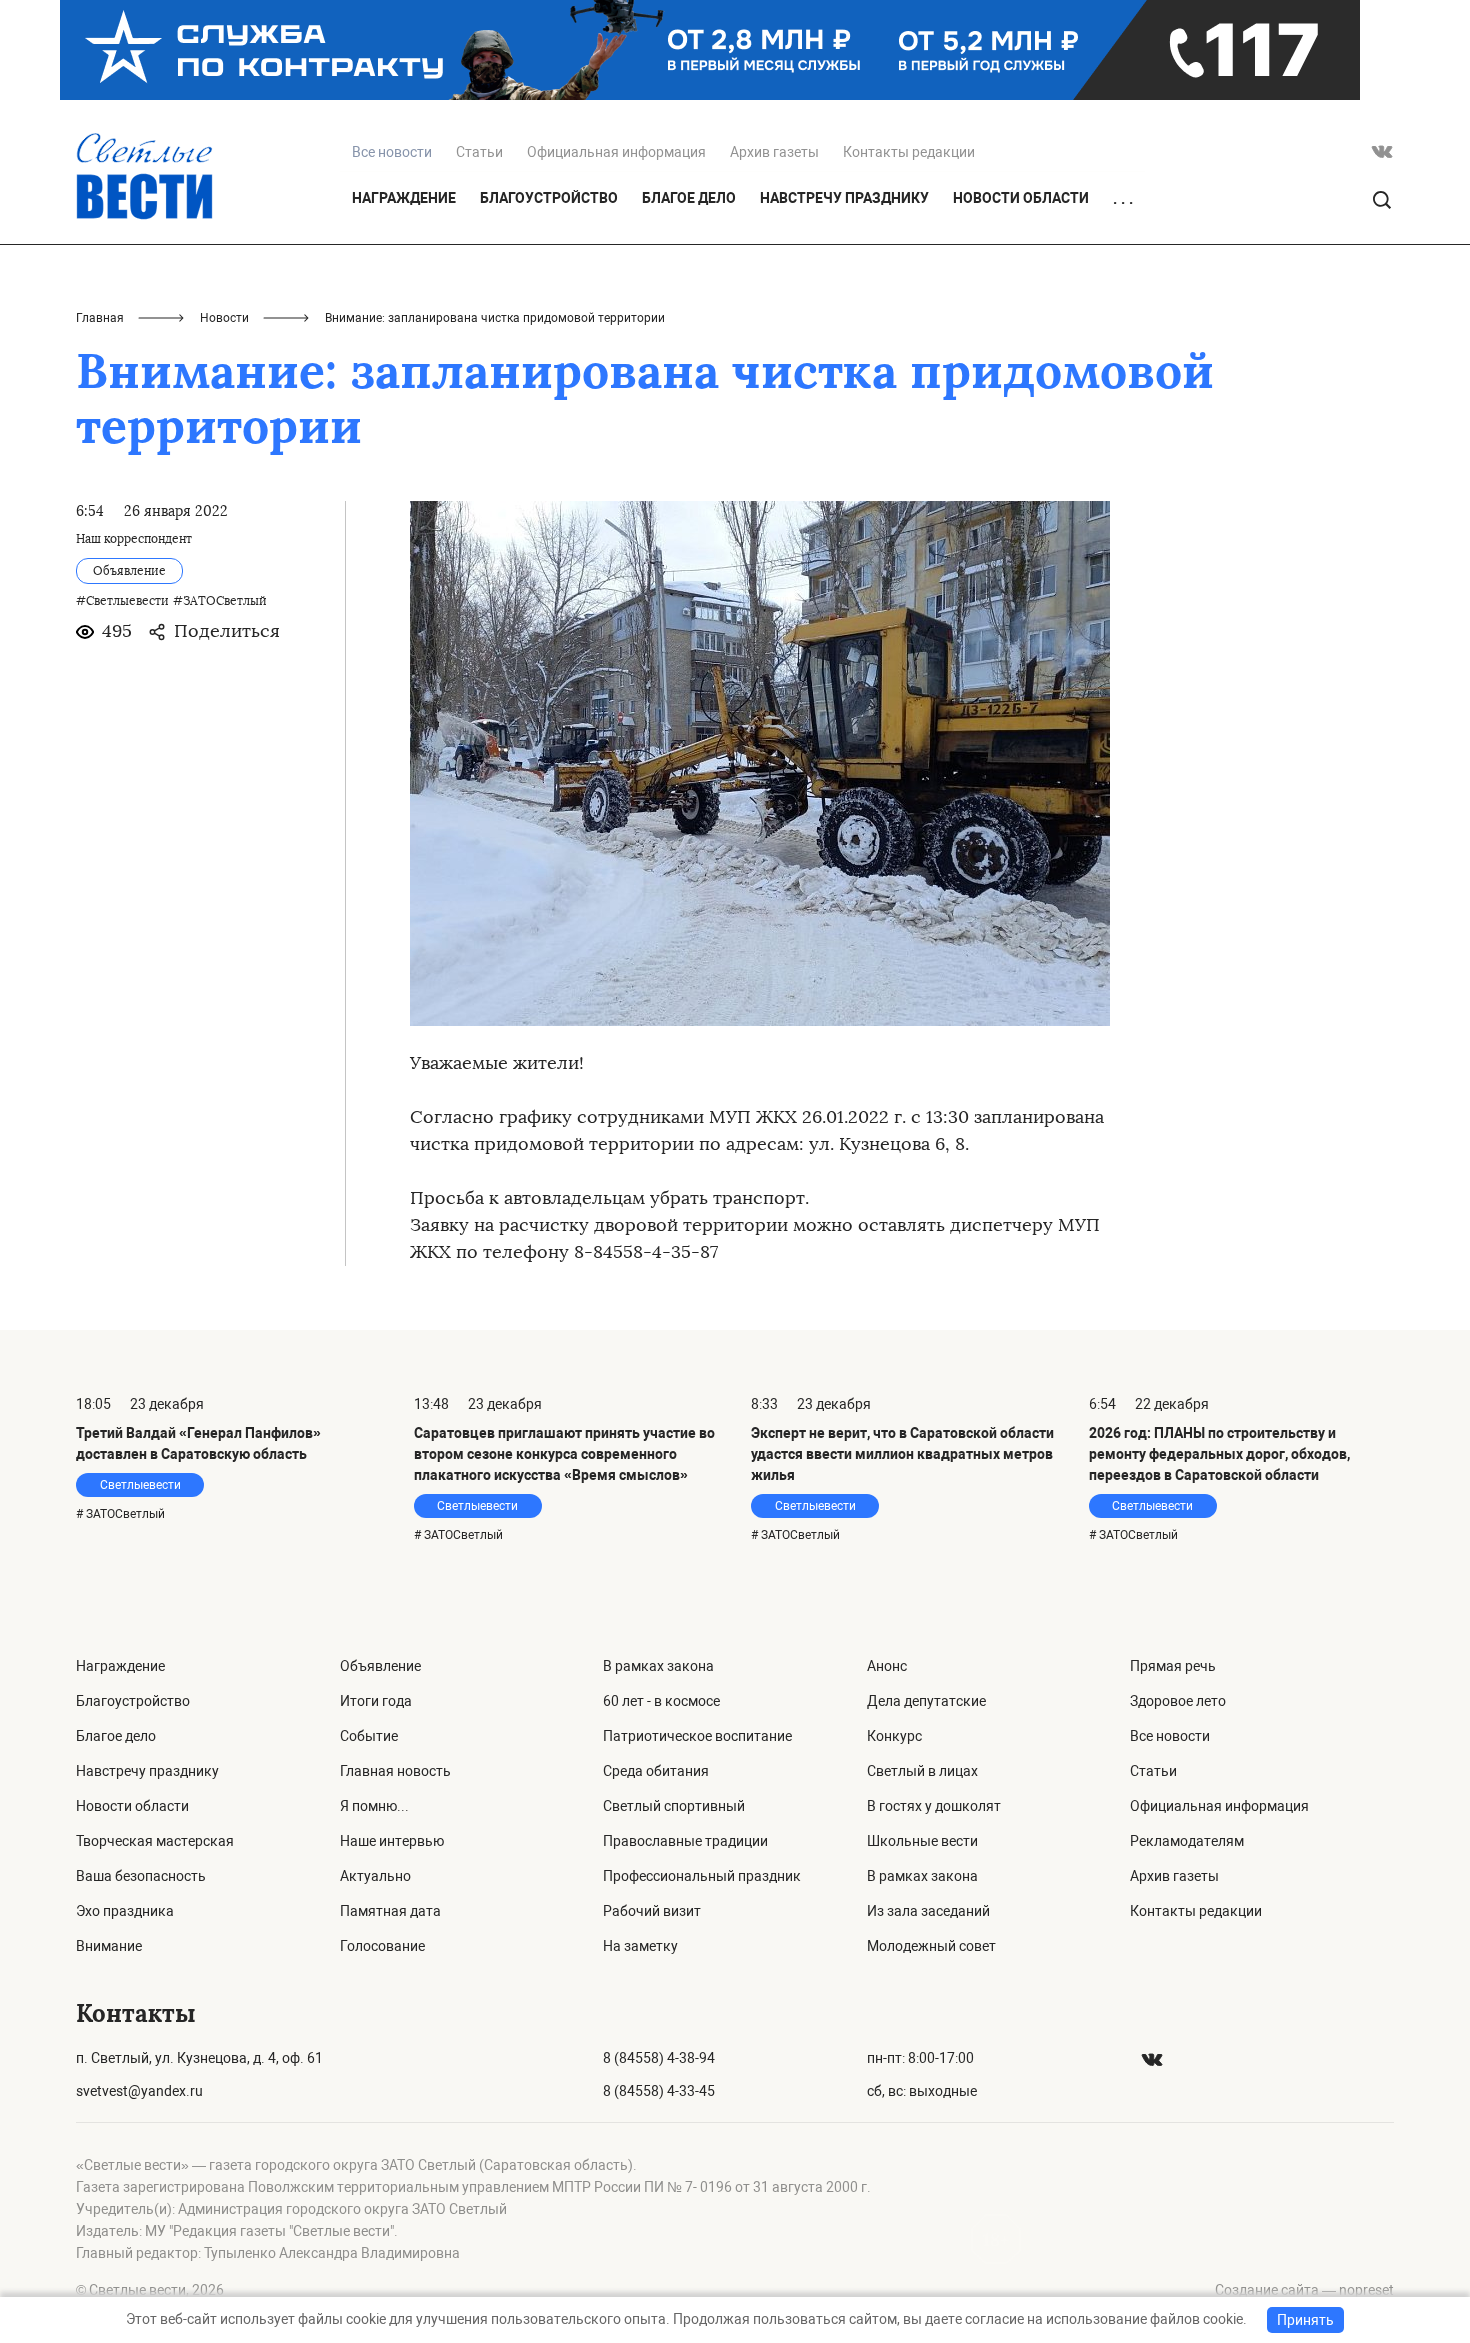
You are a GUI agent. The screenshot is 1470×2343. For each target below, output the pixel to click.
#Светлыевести (122, 601)
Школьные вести (922, 1841)
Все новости (1170, 1736)
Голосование (382, 1946)
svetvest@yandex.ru (139, 2091)
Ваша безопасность (141, 1876)
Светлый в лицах (922, 1771)
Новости (224, 318)
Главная (100, 318)
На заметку (640, 1946)
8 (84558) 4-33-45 (659, 2091)
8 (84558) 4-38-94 (659, 2058)
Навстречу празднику (844, 198)
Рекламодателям (1187, 1841)
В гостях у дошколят (934, 1806)
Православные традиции (685, 1841)
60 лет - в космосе (661, 1701)
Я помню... (374, 1806)
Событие (369, 1736)
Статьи (479, 152)
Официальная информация (616, 152)
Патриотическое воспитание (697, 1736)
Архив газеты (774, 152)
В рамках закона (658, 1666)
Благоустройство (549, 198)
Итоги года (376, 1701)
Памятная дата (390, 1911)
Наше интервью (392, 1841)
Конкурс (894, 1736)
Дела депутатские (926, 1701)
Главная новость (395, 1771)
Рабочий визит (652, 1911)
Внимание (109, 1946)
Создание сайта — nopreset (1304, 2290)
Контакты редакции (909, 152)
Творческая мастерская (155, 1841)
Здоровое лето (1178, 1701)
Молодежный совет (931, 1946)
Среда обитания (656, 1771)
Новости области (1021, 198)
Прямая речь (1173, 1666)
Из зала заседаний (928, 1911)
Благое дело (689, 198)
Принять (1305, 2320)
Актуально (375, 1876)
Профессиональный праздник (702, 1876)
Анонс (887, 1666)
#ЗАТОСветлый (220, 601)
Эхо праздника (125, 1911)
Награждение (404, 198)
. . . (1123, 199)
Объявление (380, 1666)
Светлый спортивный (674, 1806)
